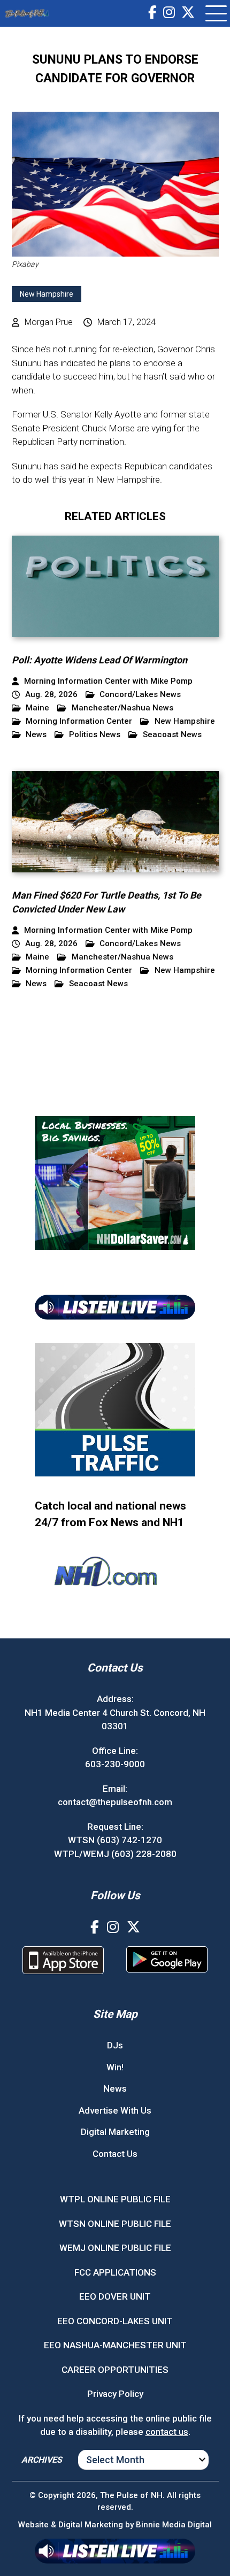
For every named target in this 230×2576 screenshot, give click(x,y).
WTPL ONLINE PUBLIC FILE (115, 2199)
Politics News (95, 735)
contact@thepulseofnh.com (115, 1802)
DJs (115, 2045)
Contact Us (115, 2154)
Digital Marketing (115, 2132)
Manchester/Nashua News (122, 708)
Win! (115, 2067)
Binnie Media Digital (174, 2525)
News (36, 735)
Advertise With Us (115, 2110)
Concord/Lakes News (140, 695)
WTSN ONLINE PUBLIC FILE (115, 2224)
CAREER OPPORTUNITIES (115, 2370)
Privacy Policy (115, 2394)
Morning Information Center (79, 721)
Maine (37, 708)
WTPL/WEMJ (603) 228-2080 (115, 1854)
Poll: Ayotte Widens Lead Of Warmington (99, 660)
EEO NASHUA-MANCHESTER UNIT (115, 2345)
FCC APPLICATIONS (115, 2272)
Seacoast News (172, 735)
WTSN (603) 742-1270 (115, 1840)
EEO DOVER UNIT (115, 2296)
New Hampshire (47, 294)
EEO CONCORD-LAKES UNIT (115, 2321)
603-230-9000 (115, 1764)
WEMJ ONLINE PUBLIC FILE (115, 2248)
